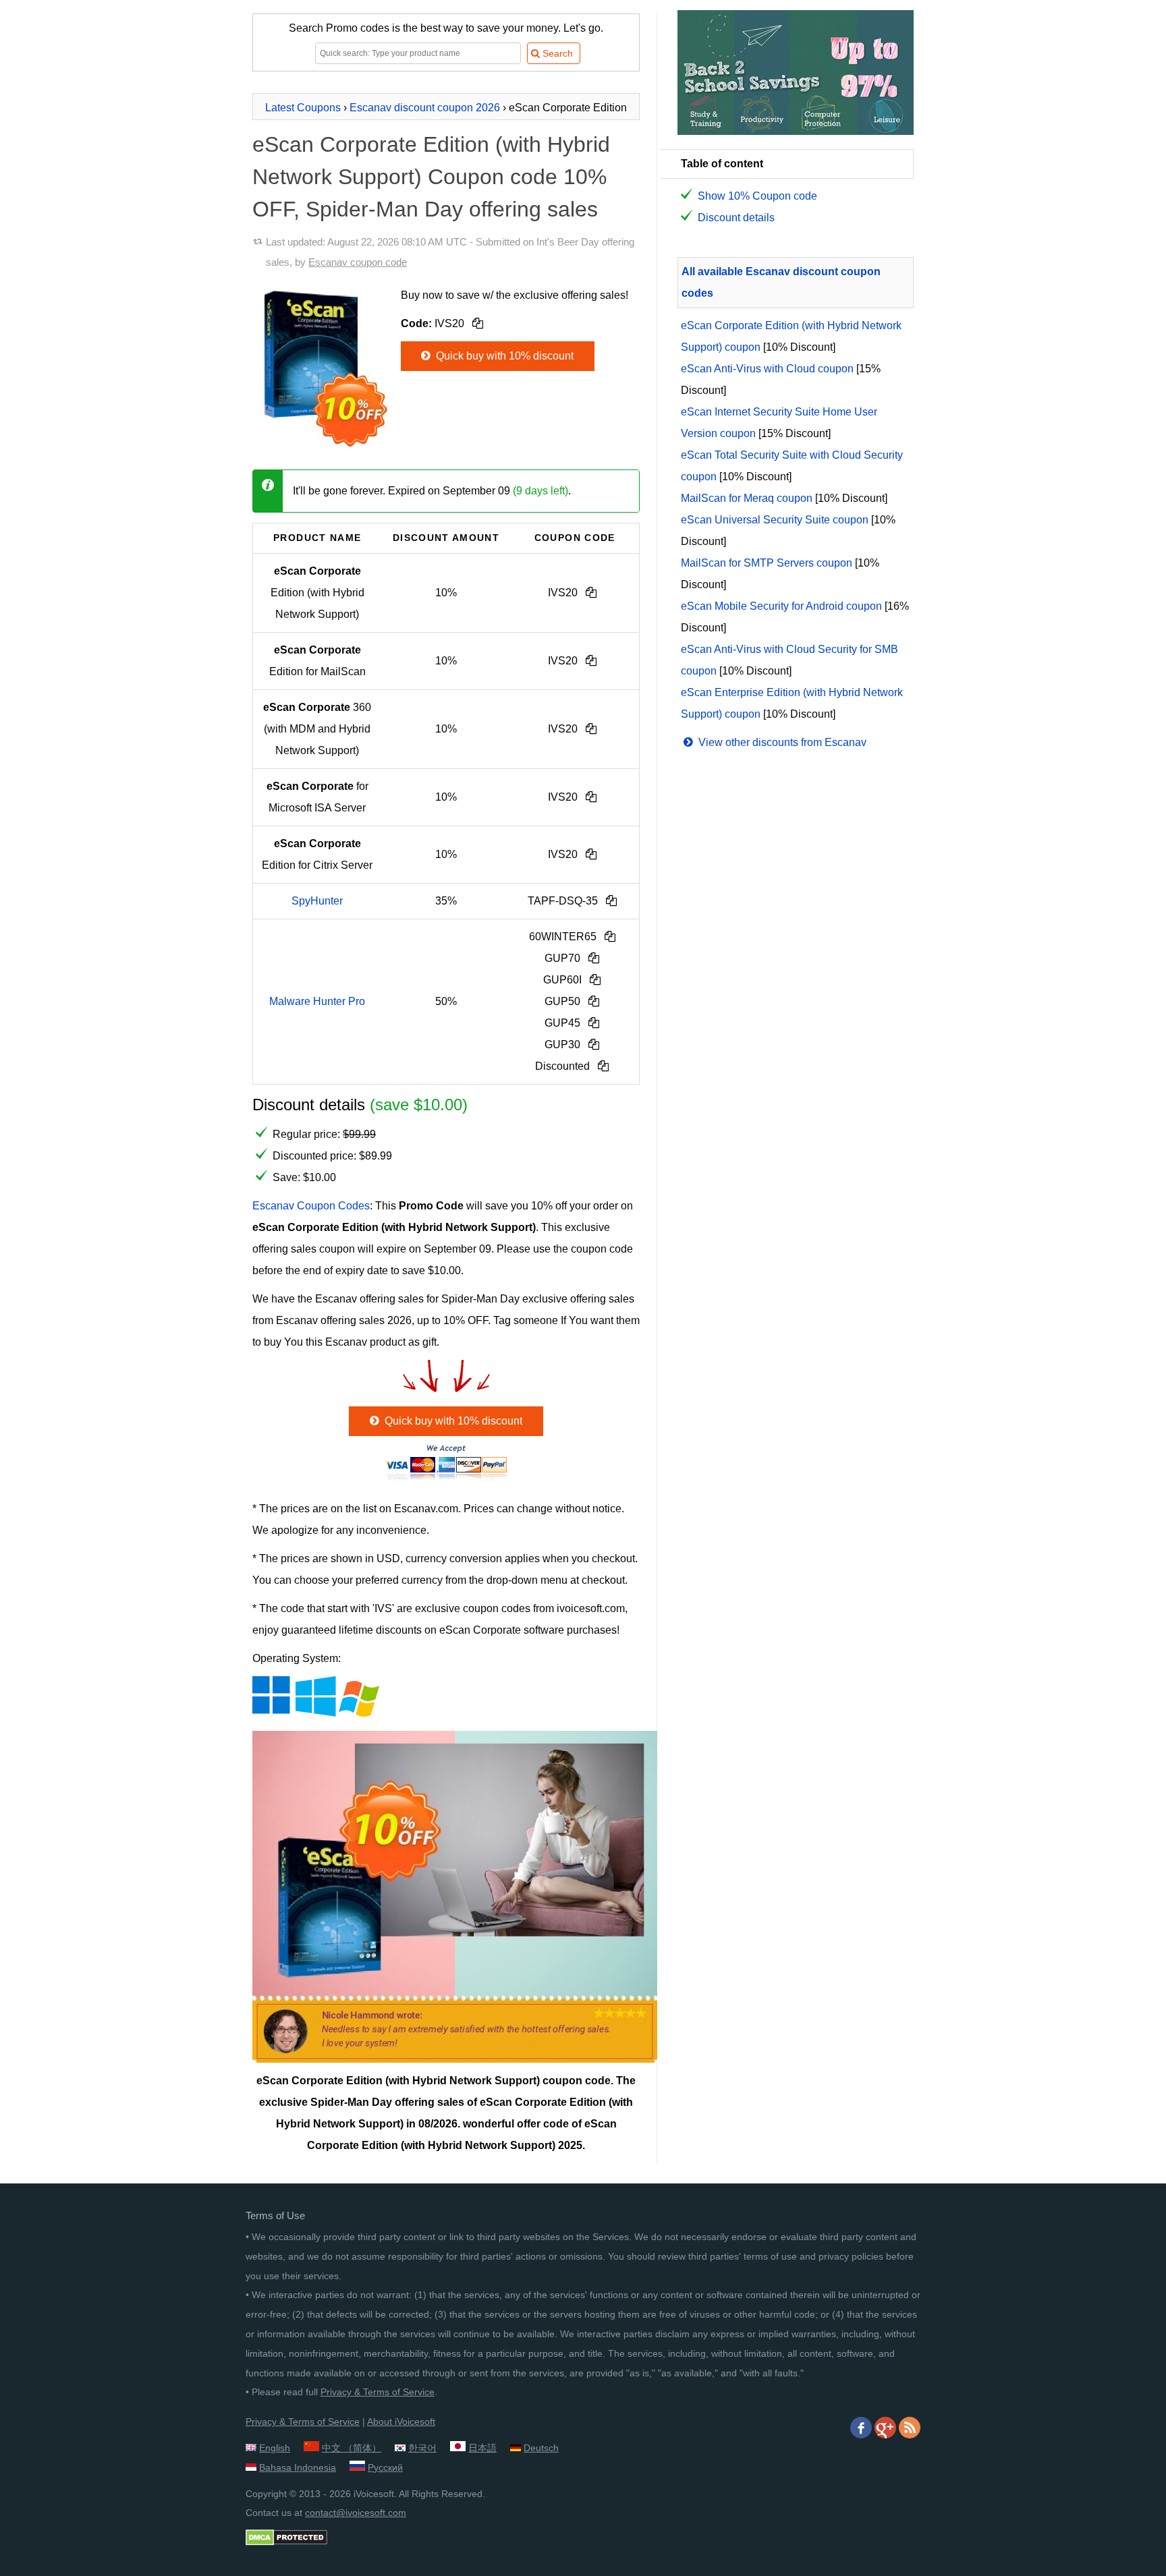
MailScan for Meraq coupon (747, 498)
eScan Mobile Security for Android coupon (781, 606)
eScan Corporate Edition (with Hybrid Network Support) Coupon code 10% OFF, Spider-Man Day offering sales (431, 177)
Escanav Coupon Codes (311, 1206)
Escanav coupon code (358, 262)
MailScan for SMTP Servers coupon (767, 563)
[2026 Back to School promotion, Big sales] (796, 131)
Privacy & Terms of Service (378, 2392)
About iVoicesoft (401, 2422)
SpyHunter (317, 901)
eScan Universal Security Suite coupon (775, 520)
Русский (385, 2467)
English (275, 2448)
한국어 (422, 2448)
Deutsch (541, 2448)
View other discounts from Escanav (781, 742)
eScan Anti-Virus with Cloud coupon (767, 369)
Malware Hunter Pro (317, 1001)
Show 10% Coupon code (757, 196)
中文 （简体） (352, 2448)
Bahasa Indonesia (298, 2467)
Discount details (736, 218)
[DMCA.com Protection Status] (286, 2542)
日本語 (482, 2448)
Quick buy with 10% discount (503, 356)
